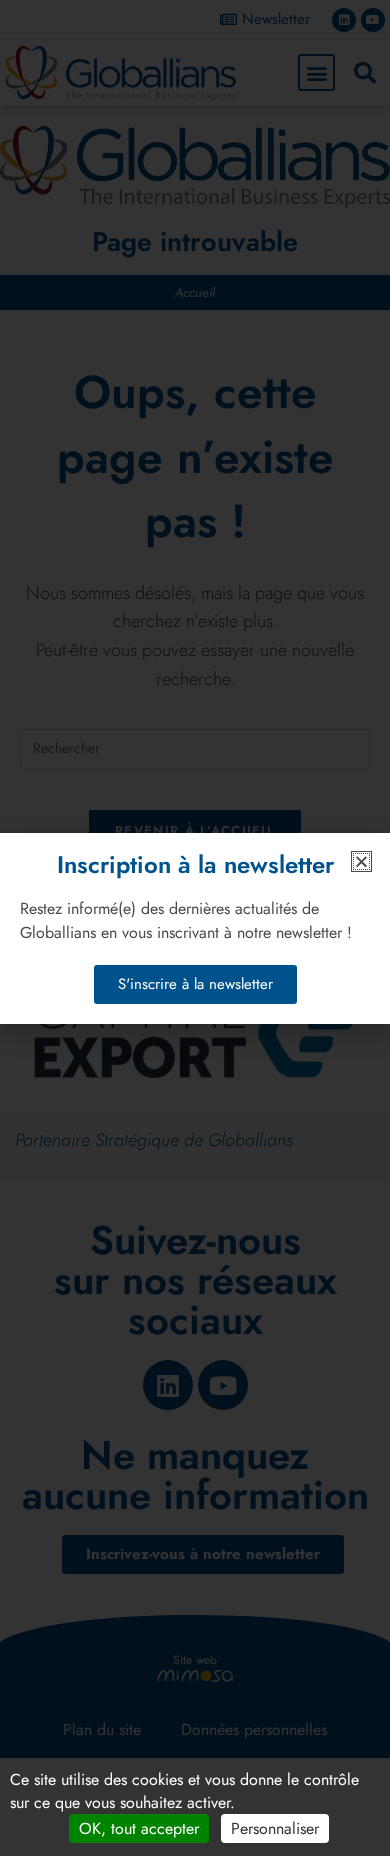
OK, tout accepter (139, 1828)
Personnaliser (275, 1828)
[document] (195, 928)
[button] (361, 861)
